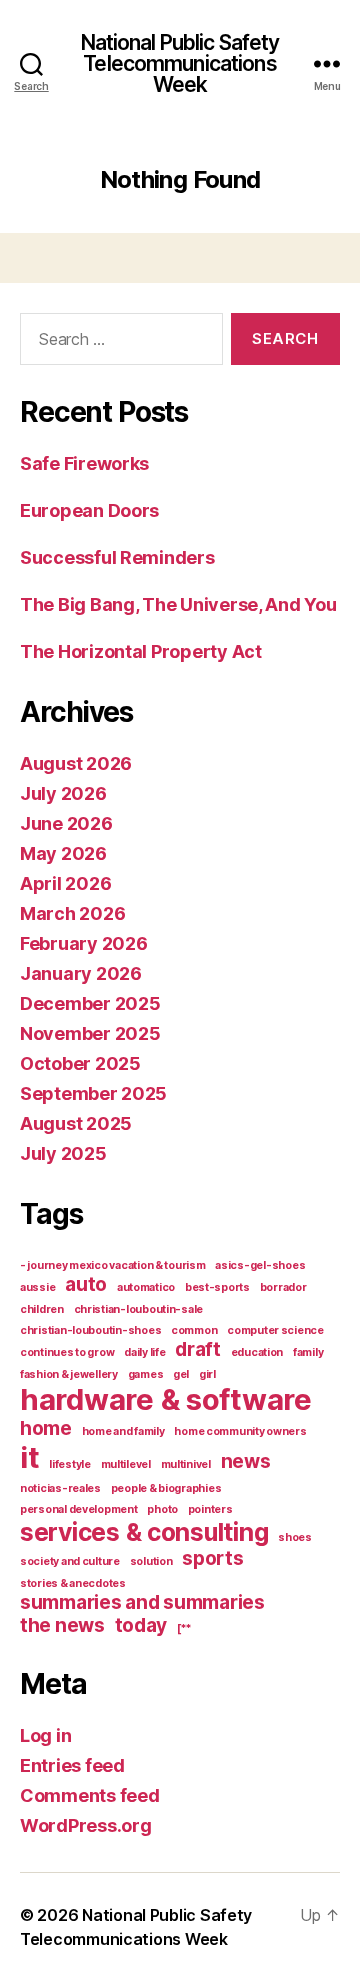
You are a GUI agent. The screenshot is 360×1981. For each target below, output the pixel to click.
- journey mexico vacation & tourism (113, 1265)
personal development (79, 1509)
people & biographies (166, 1488)
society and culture (70, 1561)
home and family (123, 1431)
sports (212, 1558)
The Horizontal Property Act (141, 651)
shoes (295, 1537)
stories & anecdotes (73, 1583)
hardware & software (166, 1399)
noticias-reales (60, 1488)
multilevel (126, 1464)
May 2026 (63, 853)
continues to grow (67, 1352)
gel (181, 1374)
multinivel (186, 1464)
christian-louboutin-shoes (90, 1330)
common (194, 1330)
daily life (144, 1352)
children (42, 1309)
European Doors (89, 510)
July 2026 (63, 793)
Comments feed (90, 1795)
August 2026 (76, 763)
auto (86, 1284)
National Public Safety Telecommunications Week (180, 63)
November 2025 (90, 1033)
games (146, 1374)
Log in (45, 1735)
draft (198, 1349)
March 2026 (72, 913)
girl (207, 1374)
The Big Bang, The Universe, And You (178, 604)
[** (184, 1628)
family (308, 1352)
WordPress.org (86, 1825)
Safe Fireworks (84, 463)
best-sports (217, 1287)
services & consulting (144, 1532)
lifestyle (70, 1464)
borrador (283, 1287)
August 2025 (76, 1123)
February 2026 (84, 943)
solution (151, 1561)
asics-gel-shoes (260, 1265)
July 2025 (63, 1153)
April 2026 (65, 883)
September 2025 (93, 1093)
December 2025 (90, 1003)
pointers (210, 1509)
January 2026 (81, 973)
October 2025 (80, 1063)
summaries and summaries (142, 1602)
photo (162, 1509)
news (246, 1461)
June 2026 (66, 823)
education (257, 1352)
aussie (37, 1287)
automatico (146, 1287)
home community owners (240, 1431)
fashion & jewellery (69, 1374)
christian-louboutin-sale (139, 1309)
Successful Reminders (117, 557)
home (46, 1428)
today (141, 1625)
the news (62, 1625)
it (29, 1457)
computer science (275, 1330)
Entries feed (72, 1765)
